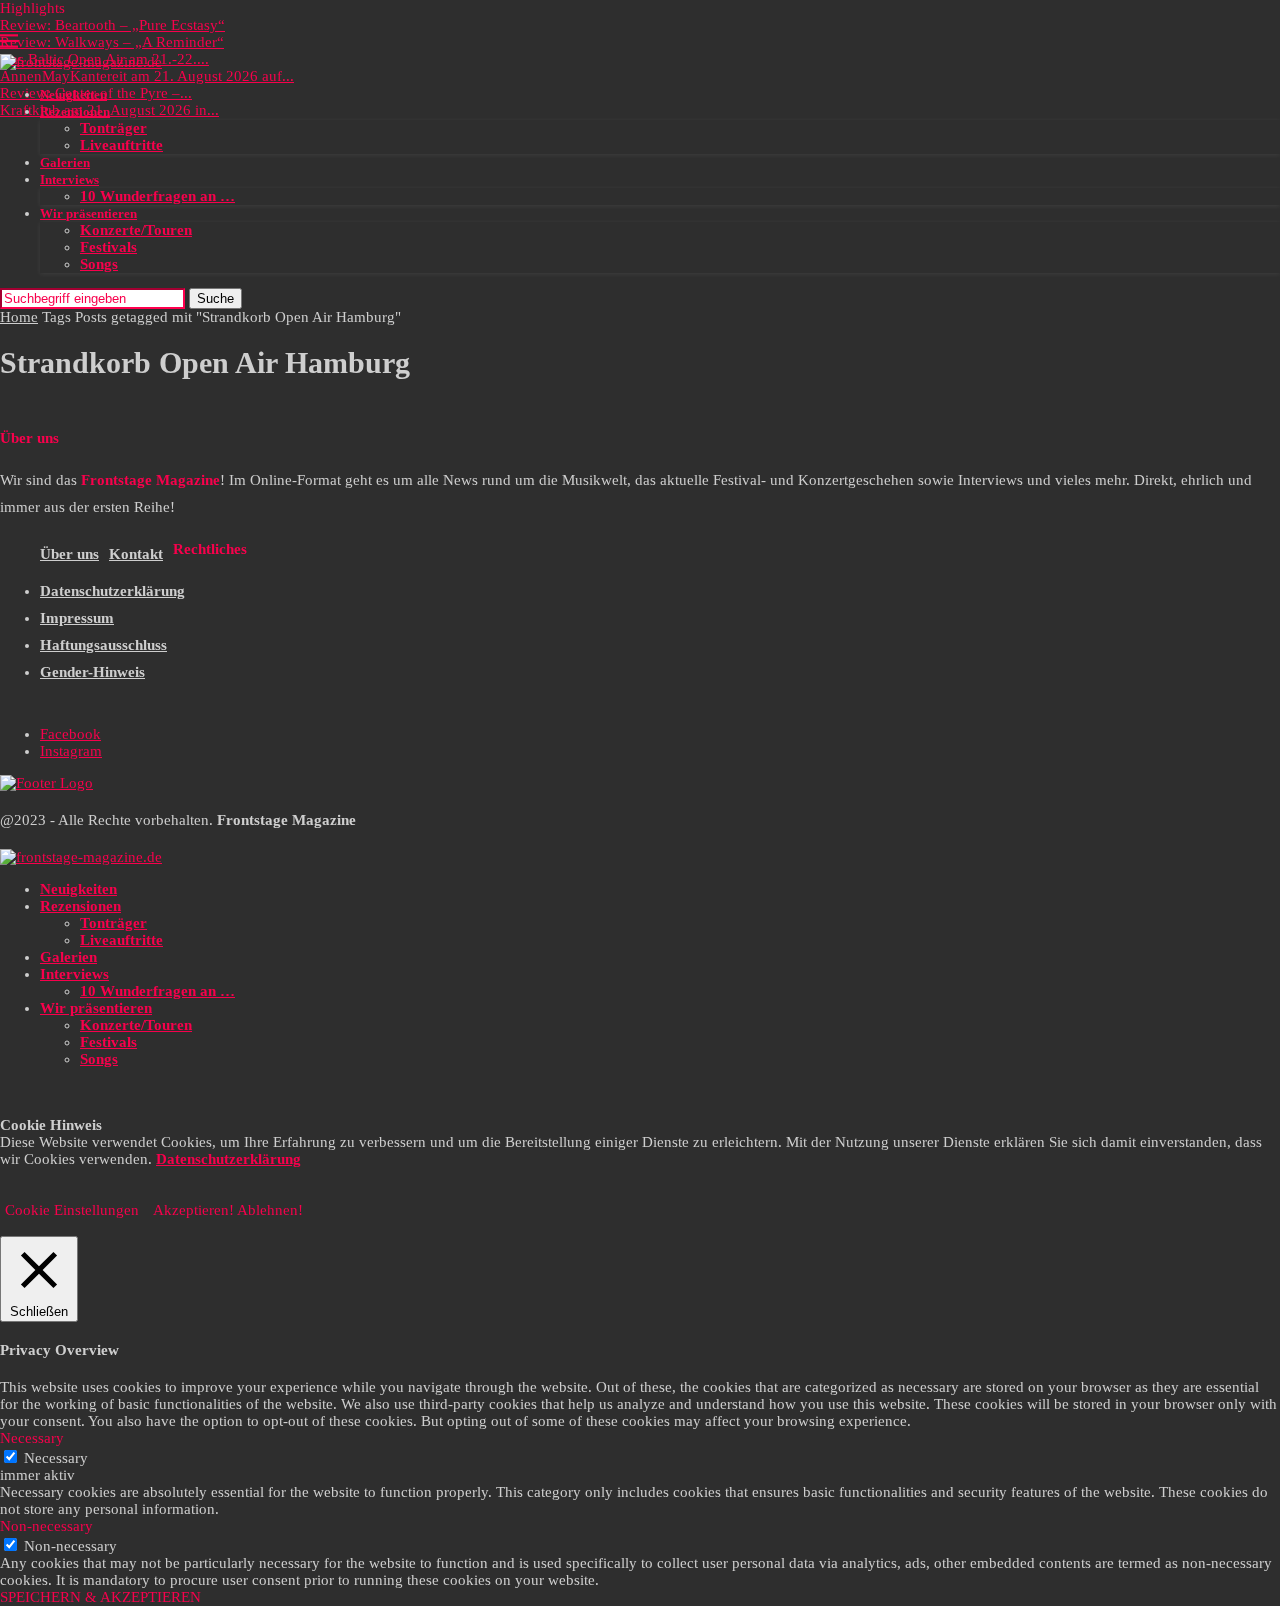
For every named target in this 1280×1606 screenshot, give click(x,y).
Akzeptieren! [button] (193, 1210)
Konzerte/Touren (136, 230)
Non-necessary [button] (46, 1526)
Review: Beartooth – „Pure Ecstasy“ (112, 25)
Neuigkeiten (73, 94)
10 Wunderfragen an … (157, 196)
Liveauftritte (121, 145)
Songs (99, 264)
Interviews (69, 179)
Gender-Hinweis (92, 672)
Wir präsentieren (88, 213)
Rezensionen (75, 111)
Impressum (77, 618)
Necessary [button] (32, 1438)
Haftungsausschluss (103, 645)
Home (19, 317)
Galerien (65, 162)
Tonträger (113, 128)
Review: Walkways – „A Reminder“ (112, 42)
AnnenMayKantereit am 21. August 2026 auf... (147, 76)
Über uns (69, 554)
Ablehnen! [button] (270, 1210)
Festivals (108, 247)
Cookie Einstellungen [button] (72, 1210)
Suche (215, 298)
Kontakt (136, 554)
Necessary (56, 1458)
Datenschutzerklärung (112, 591)
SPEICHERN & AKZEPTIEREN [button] (100, 1597)
